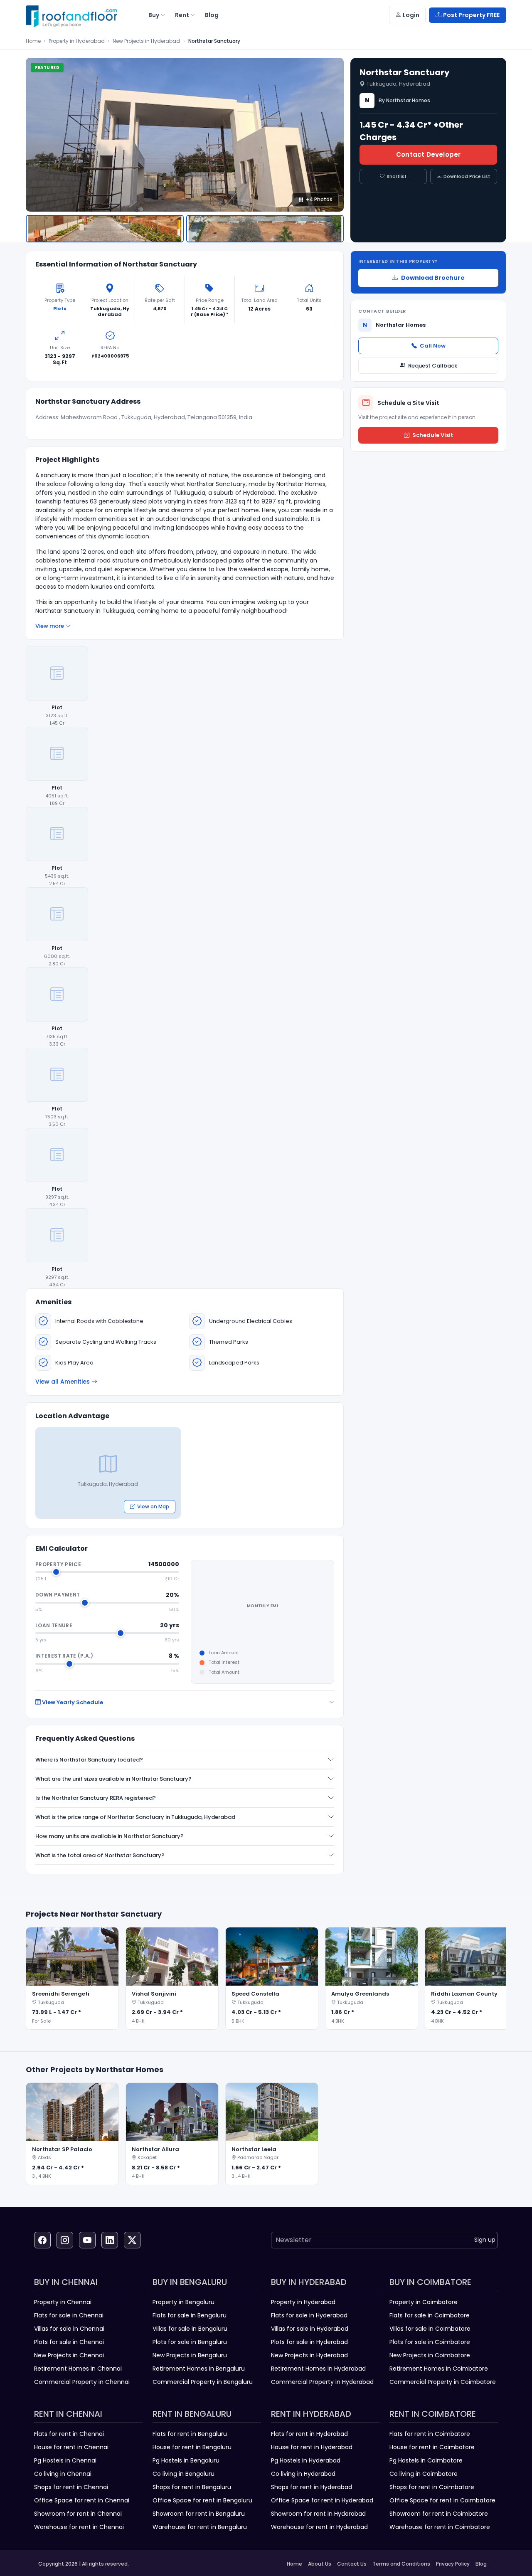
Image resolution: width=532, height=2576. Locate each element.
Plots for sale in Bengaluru (190, 2342)
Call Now (433, 346)
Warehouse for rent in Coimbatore (440, 2527)
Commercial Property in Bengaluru (203, 2382)
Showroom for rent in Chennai (78, 2514)
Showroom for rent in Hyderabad (318, 2514)
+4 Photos (319, 199)
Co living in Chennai (63, 2474)
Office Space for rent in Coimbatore (442, 2500)
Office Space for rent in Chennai (82, 2500)
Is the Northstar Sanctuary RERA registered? (96, 1798)
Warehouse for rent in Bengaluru (200, 2527)
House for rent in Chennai (71, 2447)
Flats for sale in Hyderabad (309, 2315)
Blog (481, 2564)
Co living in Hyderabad (303, 2474)
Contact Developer (428, 154)
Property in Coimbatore (424, 2302)
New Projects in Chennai (69, 2355)
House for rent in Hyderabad (312, 2447)
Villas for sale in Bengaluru (190, 2329)
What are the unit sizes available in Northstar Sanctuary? (113, 1779)
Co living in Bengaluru (183, 2474)
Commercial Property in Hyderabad (322, 2382)
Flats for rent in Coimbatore (430, 2434)
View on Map (153, 1506)
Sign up (485, 2240)
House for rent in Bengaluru (192, 2447)
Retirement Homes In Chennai (78, 2369)
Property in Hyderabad (77, 41)
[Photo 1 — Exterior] (105, 229)
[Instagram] (65, 2240)
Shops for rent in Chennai (71, 2487)
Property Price (58, 1564)
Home (33, 41)
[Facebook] (42, 2240)
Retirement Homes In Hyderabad (318, 2369)
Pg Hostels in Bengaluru (186, 2460)
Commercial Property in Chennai (82, 2382)
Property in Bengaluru (183, 2302)
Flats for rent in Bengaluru (190, 2434)
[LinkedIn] (110, 2240)
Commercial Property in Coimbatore (443, 2382)
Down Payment (58, 1595)
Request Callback (433, 366)
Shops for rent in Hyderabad (312, 2487)
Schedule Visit (433, 435)
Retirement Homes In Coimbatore (439, 2369)
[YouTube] (87, 2240)
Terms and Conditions (401, 2564)
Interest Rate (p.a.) (64, 1656)
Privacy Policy (453, 2564)
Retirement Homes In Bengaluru (199, 2369)
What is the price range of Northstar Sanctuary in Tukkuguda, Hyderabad (135, 1817)
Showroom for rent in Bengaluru (199, 2514)
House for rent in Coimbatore (432, 2447)
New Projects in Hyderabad (146, 41)
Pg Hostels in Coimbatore (426, 2460)
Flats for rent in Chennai (69, 2434)
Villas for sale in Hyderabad (310, 2329)
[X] (132, 2240)
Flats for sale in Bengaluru (190, 2315)
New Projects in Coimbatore (430, 2355)
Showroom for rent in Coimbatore (439, 2514)
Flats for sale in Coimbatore (430, 2315)
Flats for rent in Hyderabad (309, 2434)
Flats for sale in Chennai (69, 2315)
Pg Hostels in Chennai (65, 2460)
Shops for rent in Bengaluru (192, 2487)
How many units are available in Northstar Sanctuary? (110, 1836)
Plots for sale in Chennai (69, 2342)
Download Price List (467, 176)
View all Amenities (63, 1382)
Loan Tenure (54, 1625)
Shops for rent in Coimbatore (432, 2487)
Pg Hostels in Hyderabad (306, 2460)
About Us (320, 2564)
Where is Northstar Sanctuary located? (89, 1760)
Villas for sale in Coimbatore (430, 2329)
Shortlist (397, 176)
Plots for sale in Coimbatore (430, 2342)
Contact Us (352, 2564)
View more (50, 626)
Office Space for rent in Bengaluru (202, 2500)
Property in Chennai (63, 2302)
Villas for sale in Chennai (69, 2329)
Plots (60, 308)
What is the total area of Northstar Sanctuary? (100, 1855)
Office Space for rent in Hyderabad (322, 2500)
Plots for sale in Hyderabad (309, 2342)
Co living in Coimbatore (424, 2474)
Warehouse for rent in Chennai (79, 2527)
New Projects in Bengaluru (190, 2355)
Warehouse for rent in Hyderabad (319, 2527)
